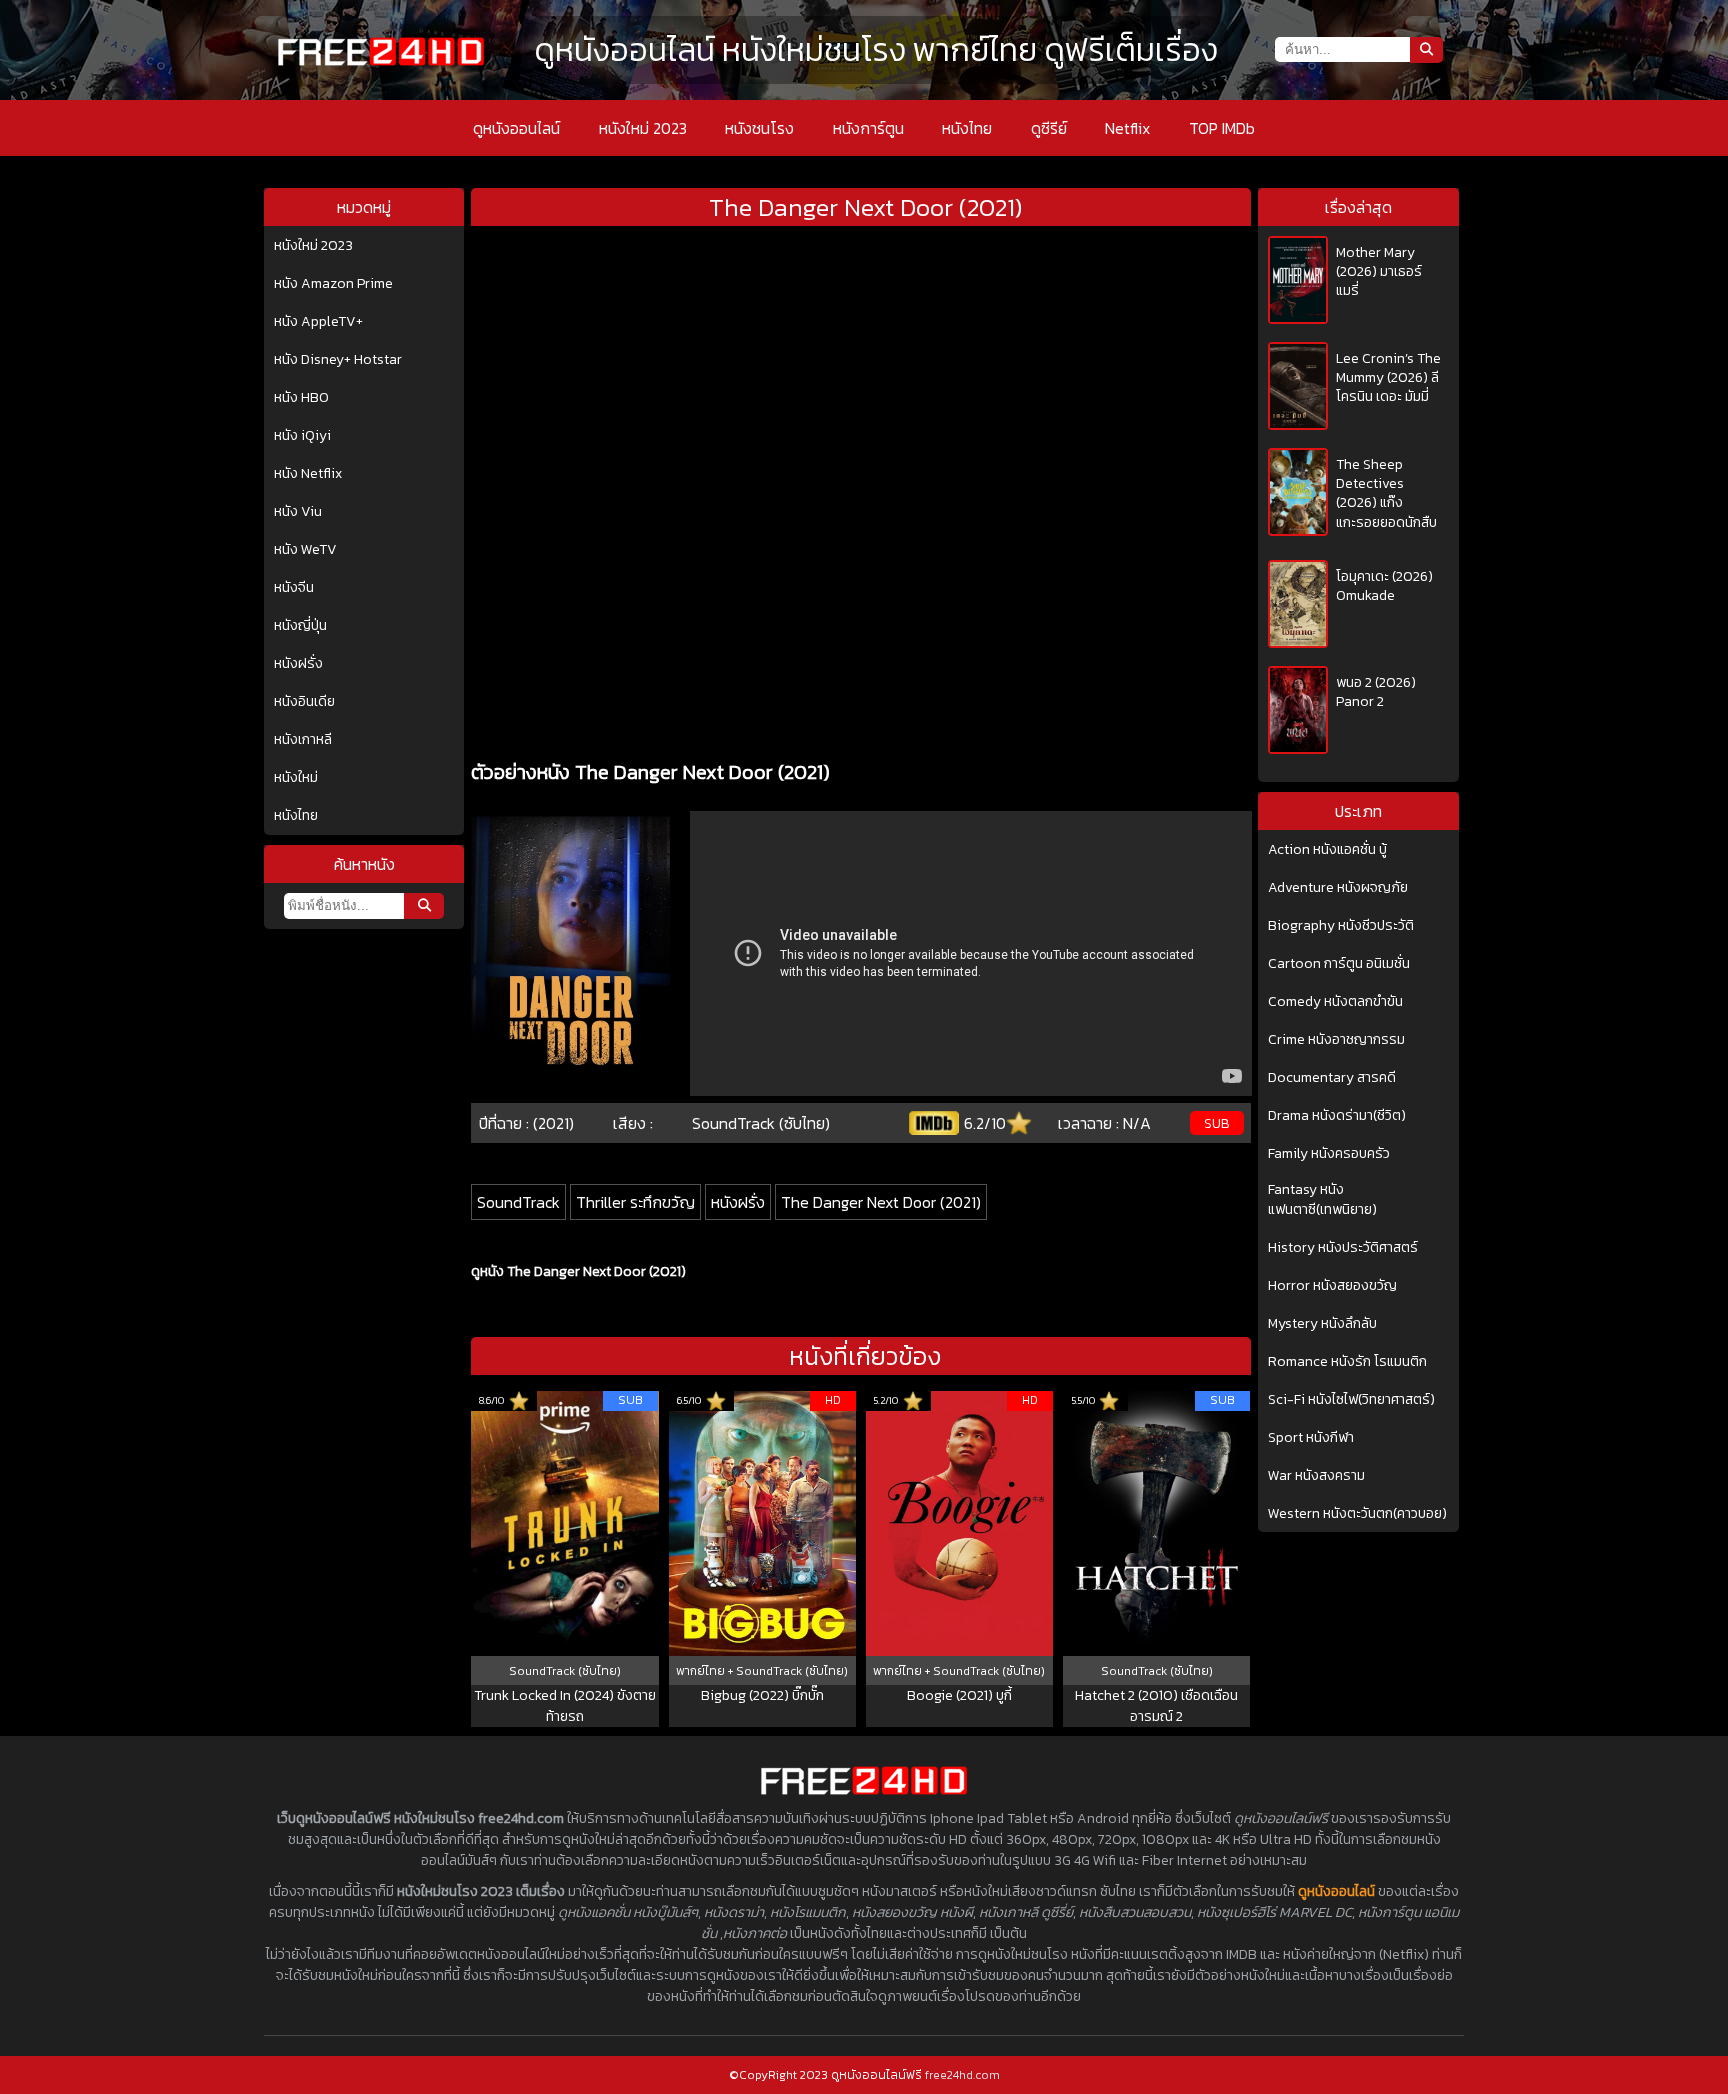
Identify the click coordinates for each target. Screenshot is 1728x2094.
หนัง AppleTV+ (318, 322)
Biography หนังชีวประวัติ (1341, 926)
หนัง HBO (301, 398)
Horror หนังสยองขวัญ (1332, 1286)
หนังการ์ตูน (868, 128)
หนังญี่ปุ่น (300, 626)
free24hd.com (962, 2075)
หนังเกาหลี (303, 740)
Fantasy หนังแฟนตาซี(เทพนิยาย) (1322, 1200)
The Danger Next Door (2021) (881, 1202)
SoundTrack (518, 1202)
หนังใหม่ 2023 (643, 128)
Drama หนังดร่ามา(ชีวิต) (1337, 1116)
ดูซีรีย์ (1049, 128)
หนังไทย (967, 128)
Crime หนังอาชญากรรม (1336, 1040)
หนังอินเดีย (304, 702)
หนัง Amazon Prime (333, 284)
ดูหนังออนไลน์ (516, 128)
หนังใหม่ (296, 778)
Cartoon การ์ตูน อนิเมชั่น (1339, 964)
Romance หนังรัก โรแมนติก (1347, 1362)
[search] (424, 906)
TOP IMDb (1222, 128)
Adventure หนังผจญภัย (1338, 888)
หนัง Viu (298, 512)
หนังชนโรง (759, 128)
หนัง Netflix (308, 474)
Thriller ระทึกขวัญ (635, 1202)
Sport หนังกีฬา (1311, 1438)
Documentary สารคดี (1332, 1078)
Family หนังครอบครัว (1329, 1154)
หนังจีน (294, 588)
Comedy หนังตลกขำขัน (1335, 1002)
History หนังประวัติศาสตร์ (1343, 1248)
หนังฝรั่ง (298, 664)
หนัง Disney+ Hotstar (338, 360)
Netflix (1127, 128)
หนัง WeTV (305, 550)
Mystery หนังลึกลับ (1322, 1324)
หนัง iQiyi (302, 436)
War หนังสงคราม (1316, 1476)
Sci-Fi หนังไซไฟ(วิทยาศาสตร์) (1351, 1400)
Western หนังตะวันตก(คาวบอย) (1357, 1514)
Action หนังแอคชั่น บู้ (1327, 850)
